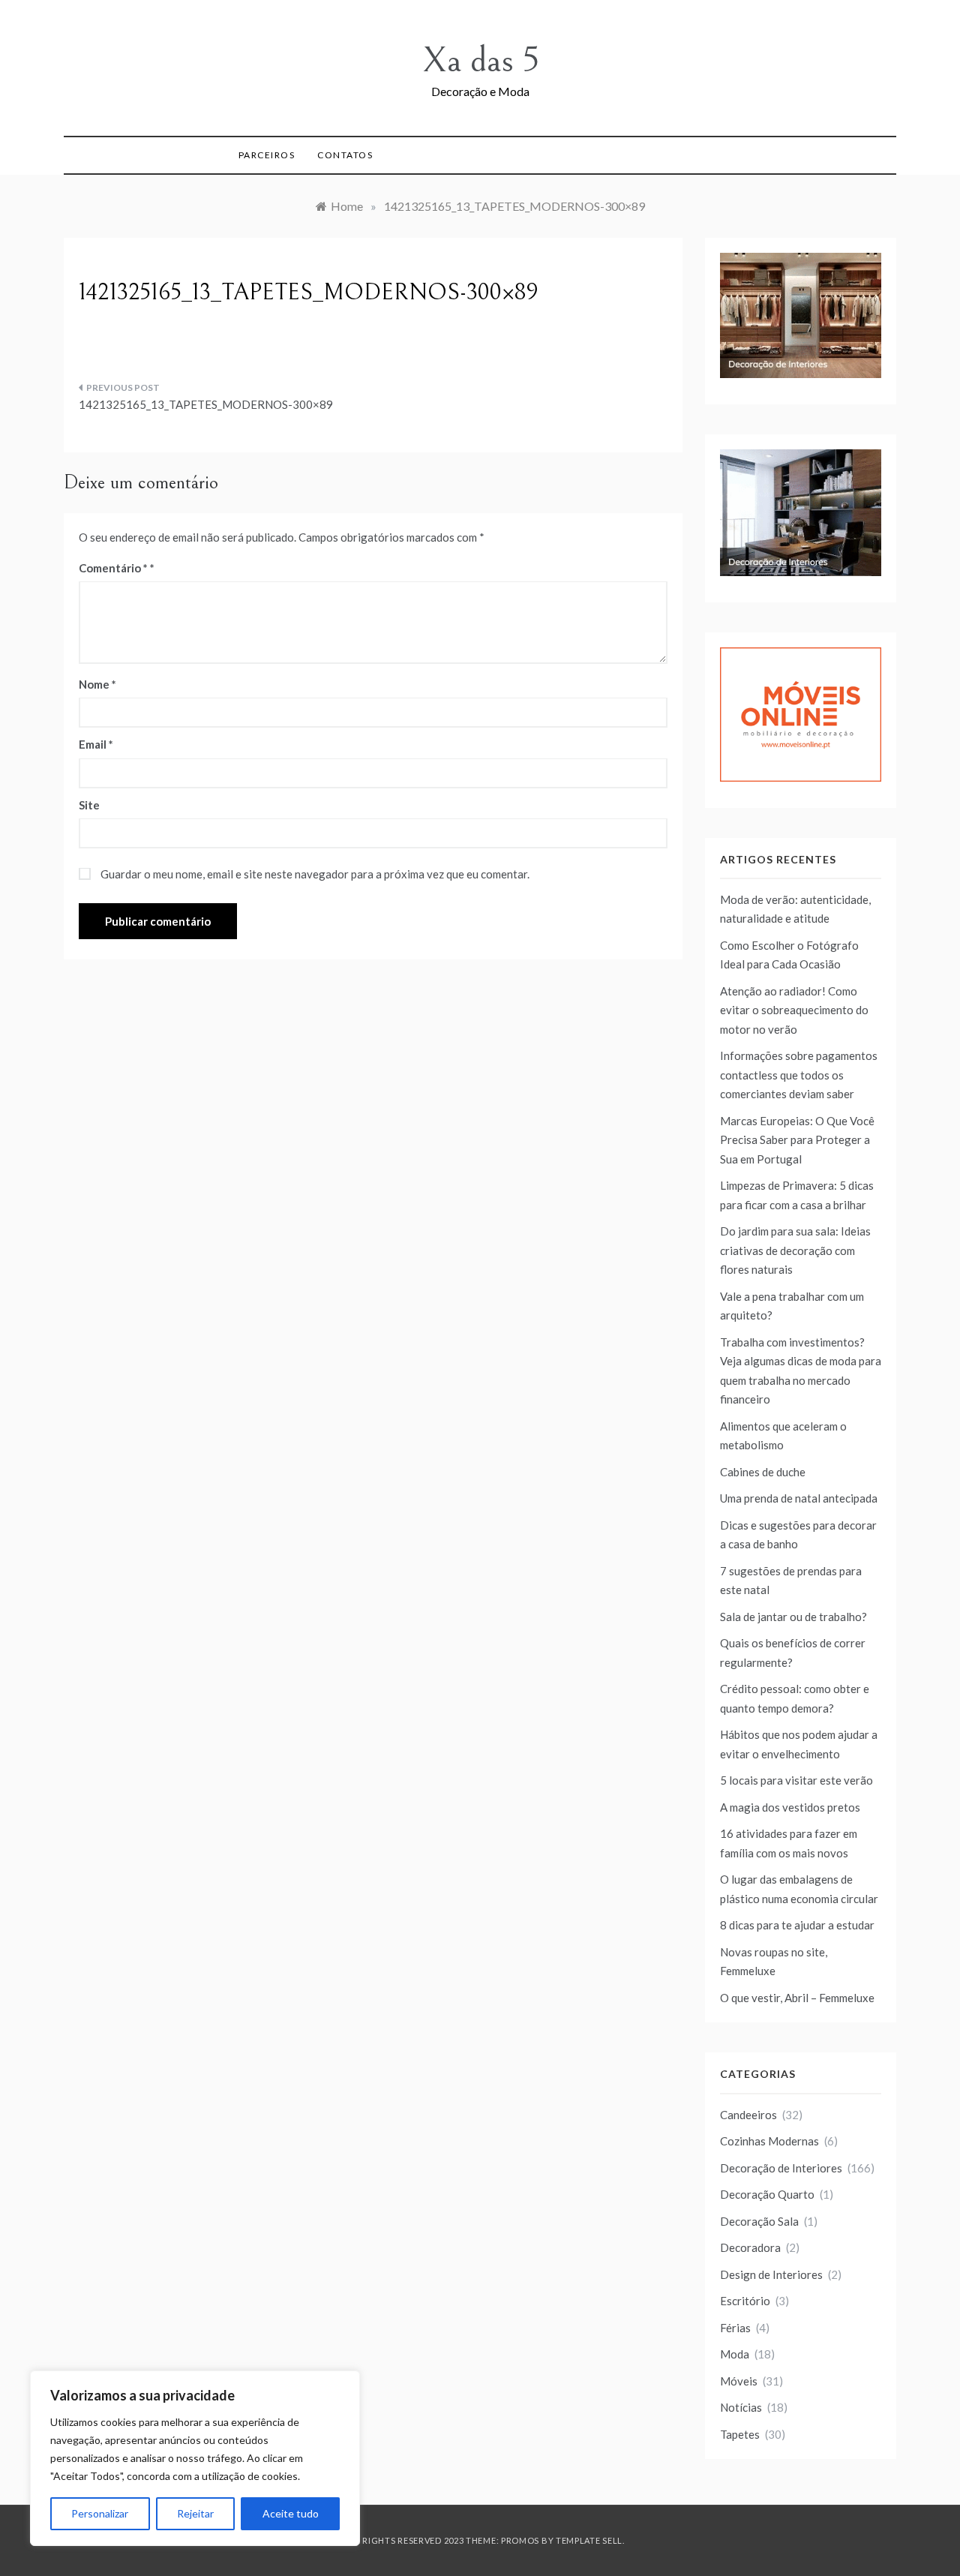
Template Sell (589, 2540)
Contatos (345, 155)
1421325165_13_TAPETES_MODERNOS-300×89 (206, 404)
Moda (735, 2354)
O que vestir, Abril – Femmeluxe (797, 1998)
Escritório (745, 2301)
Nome (97, 684)
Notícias (741, 2407)
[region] (195, 2458)
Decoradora (750, 2247)
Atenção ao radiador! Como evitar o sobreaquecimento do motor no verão (794, 1010)
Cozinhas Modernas (769, 2141)
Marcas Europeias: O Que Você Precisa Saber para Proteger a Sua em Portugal (797, 1140)
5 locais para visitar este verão (796, 1780)
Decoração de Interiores (781, 2168)
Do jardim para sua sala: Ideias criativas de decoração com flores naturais (795, 1250)
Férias (735, 2328)
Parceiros (267, 155)
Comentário (113, 568)
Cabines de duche (763, 1472)
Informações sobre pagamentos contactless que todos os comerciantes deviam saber (799, 1075)
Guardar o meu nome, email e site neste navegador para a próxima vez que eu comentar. (315, 874)
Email (96, 744)
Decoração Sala (759, 2221)
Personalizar (100, 2513)
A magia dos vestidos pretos (790, 1807)
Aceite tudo (291, 2513)
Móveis (739, 2381)
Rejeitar (195, 2513)
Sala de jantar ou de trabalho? (793, 1617)
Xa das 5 (480, 60)
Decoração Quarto (767, 2194)
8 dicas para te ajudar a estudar (797, 1925)
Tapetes (740, 2434)
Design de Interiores (771, 2274)
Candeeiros (748, 2115)
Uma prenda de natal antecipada (799, 1498)
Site (89, 805)
